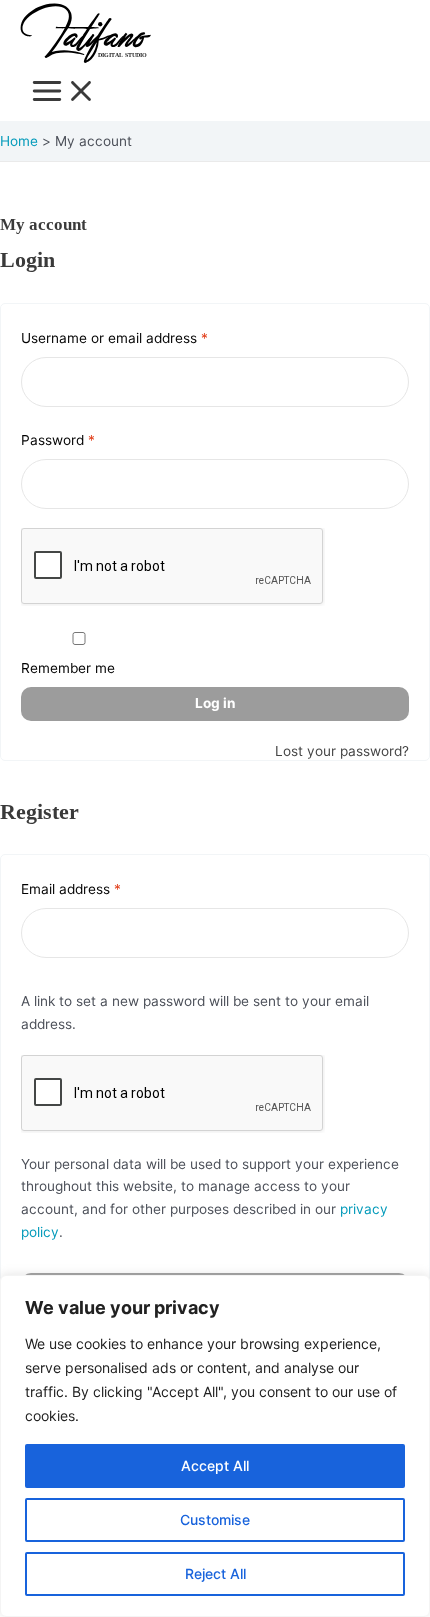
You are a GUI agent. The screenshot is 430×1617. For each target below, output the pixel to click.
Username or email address (142, 335)
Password (86, 437)
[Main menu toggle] (64, 92)
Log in (215, 703)
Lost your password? (342, 751)
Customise (215, 1519)
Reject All (215, 1573)
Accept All (215, 1465)
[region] (215, 1446)
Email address (99, 886)
